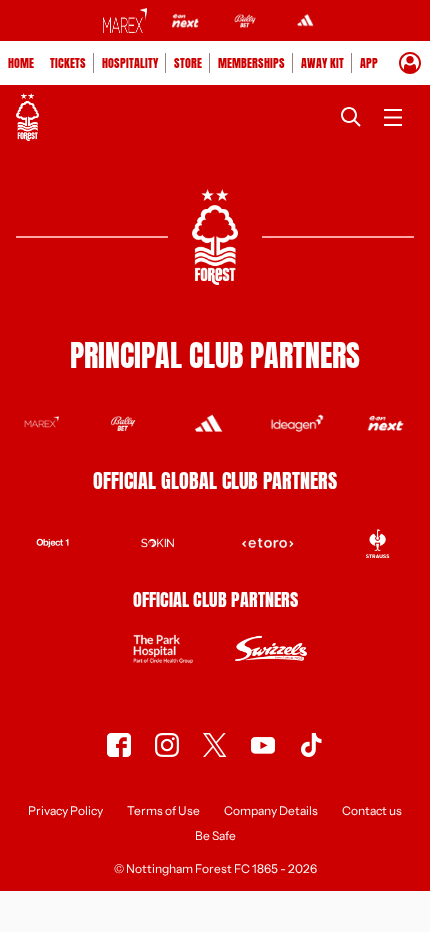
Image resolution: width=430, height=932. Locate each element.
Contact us (372, 811)
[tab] (21, 63)
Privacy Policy (65, 811)
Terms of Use (163, 811)
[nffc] (215, 745)
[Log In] (410, 63)
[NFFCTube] (263, 745)
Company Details (271, 811)
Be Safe (215, 836)
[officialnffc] (119, 745)
